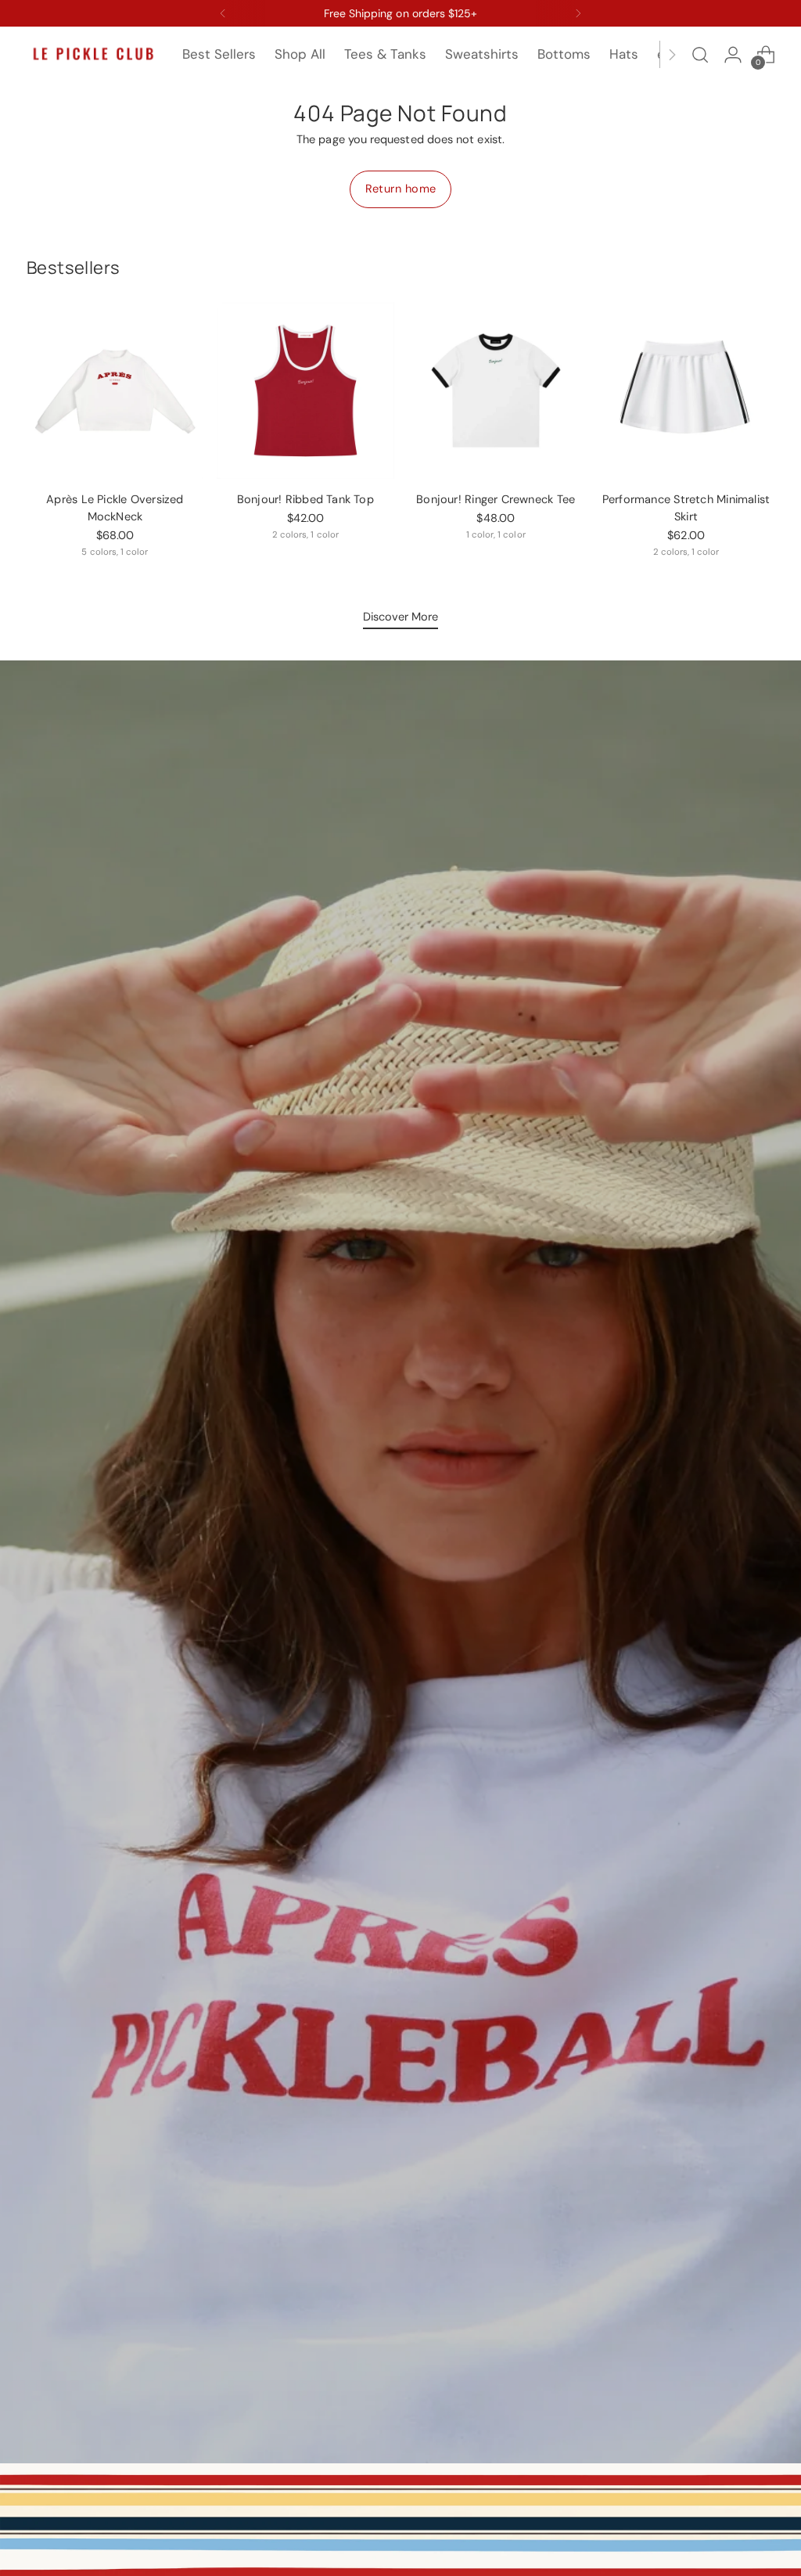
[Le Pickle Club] (93, 54)
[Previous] (223, 13)
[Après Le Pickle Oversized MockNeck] (115, 390)
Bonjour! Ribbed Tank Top (305, 500)
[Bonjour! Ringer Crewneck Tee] (496, 390)
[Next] (578, 13)
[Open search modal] (700, 55)
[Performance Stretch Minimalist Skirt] (686, 390)
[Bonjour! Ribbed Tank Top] (305, 390)
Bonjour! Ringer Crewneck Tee (496, 500)
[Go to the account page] (733, 55)
